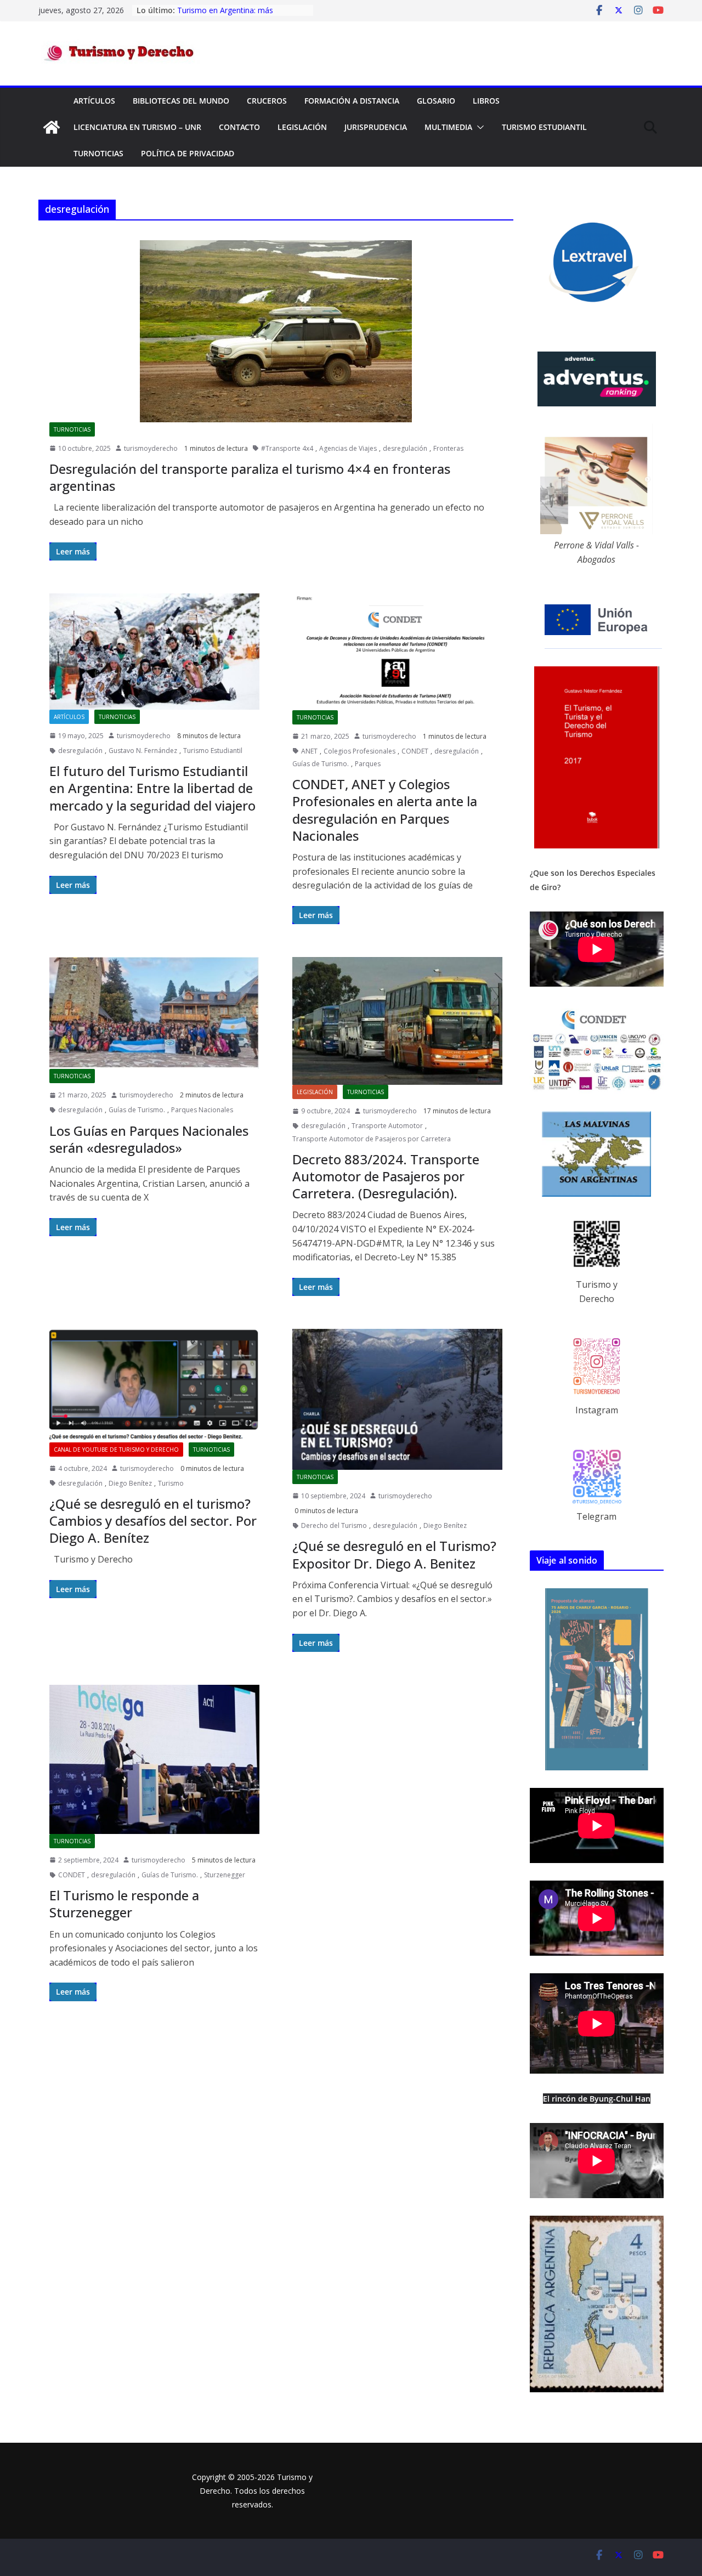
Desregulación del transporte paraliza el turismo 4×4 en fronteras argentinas (250, 477)
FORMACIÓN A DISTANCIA (352, 101)
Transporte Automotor (387, 1126)
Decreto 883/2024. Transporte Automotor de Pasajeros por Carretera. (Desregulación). (386, 1176)
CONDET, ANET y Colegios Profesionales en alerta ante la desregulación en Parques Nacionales (385, 810)
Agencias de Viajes (348, 448)
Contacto (239, 127)
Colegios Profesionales (360, 751)
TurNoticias (98, 153)
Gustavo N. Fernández (143, 751)
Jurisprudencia (376, 127)
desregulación (405, 448)
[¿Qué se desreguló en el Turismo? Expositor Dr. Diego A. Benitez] (397, 1399)
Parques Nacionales (202, 1110)
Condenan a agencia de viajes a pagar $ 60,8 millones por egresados (242, 15)
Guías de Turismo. (321, 764)
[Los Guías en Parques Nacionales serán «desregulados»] (154, 1013)
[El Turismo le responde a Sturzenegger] (154, 1759)
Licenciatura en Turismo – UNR (137, 127)
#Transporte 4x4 (287, 448)
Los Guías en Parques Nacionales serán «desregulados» (149, 1139)
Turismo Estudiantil (544, 127)
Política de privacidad (188, 153)
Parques (368, 764)
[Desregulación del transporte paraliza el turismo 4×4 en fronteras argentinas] (276, 331)
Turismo (171, 1483)
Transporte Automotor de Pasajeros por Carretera (372, 1139)
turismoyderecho (151, 448)
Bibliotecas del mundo (181, 101)
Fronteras (448, 448)
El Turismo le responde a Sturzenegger (124, 1904)
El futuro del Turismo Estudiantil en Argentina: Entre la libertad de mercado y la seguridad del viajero (152, 788)
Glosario (436, 101)
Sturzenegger (225, 1875)
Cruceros (267, 101)
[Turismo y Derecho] (52, 127)
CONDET (415, 751)
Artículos (94, 101)
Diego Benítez (130, 1483)
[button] (478, 127)
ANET (309, 751)
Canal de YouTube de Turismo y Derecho (116, 1450)
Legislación (302, 127)
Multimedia (448, 127)
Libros (486, 101)
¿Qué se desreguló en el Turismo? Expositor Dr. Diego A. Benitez (394, 1554)
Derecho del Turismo (334, 1525)
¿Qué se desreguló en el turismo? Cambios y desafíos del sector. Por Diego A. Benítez (153, 1521)
